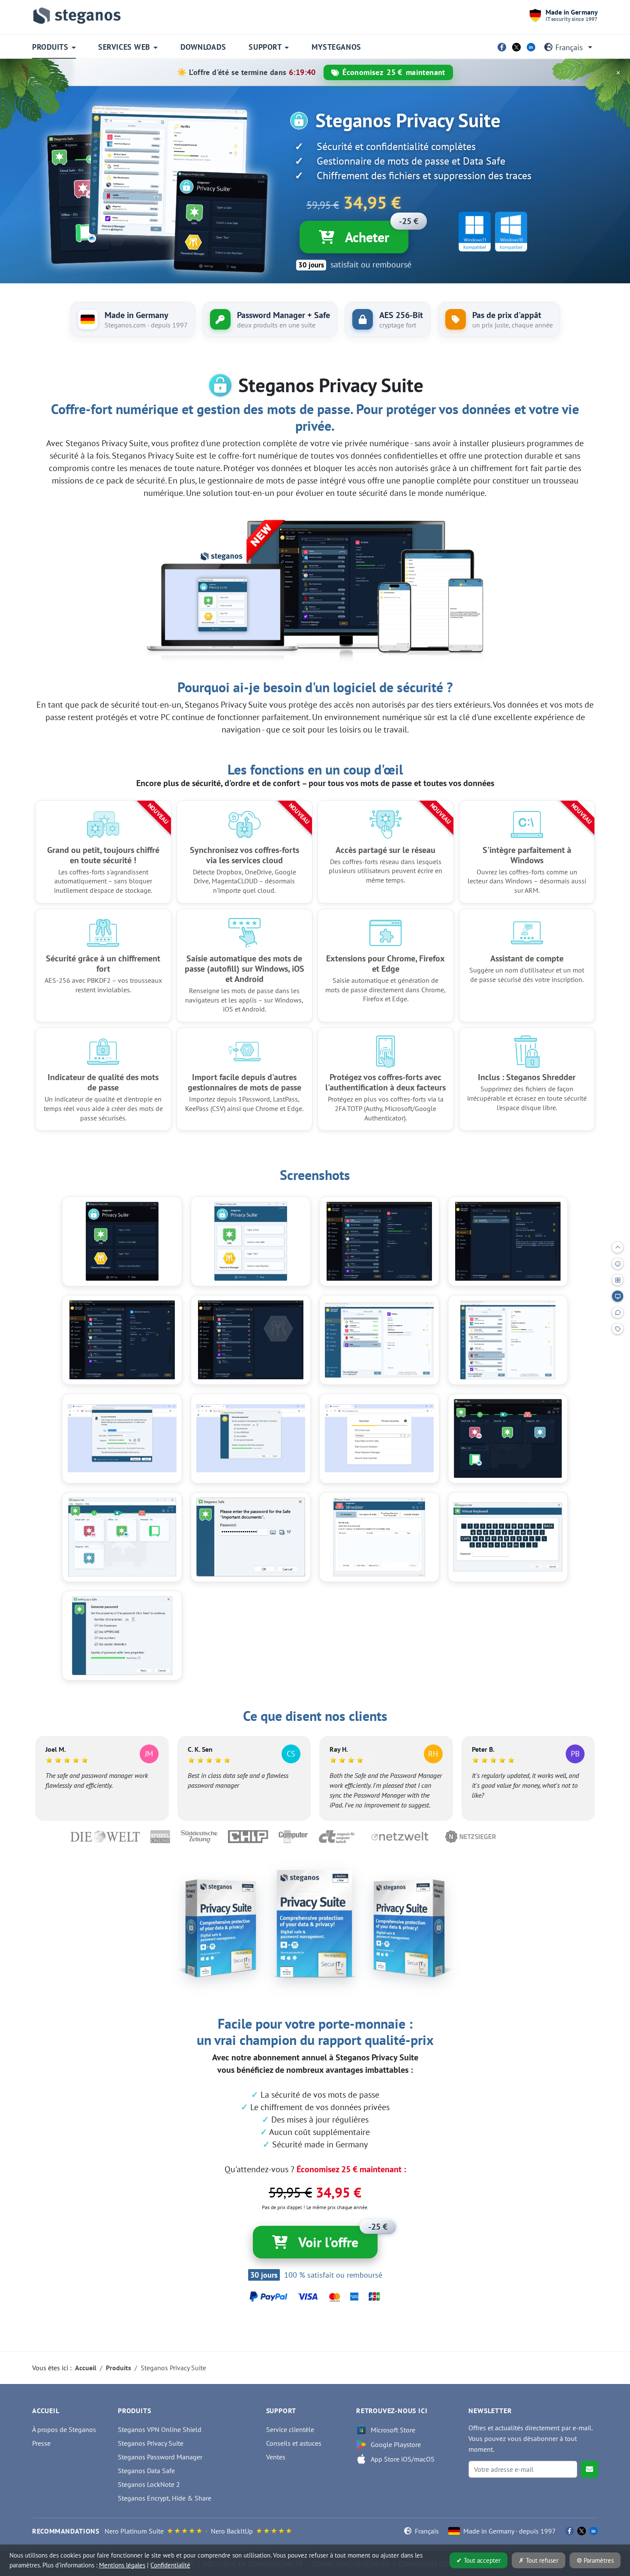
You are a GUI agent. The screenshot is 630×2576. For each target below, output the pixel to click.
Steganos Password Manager (160, 2457)
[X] (516, 47)
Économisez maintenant (394, 72)
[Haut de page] (618, 1247)
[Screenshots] (618, 1296)
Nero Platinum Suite (134, 2531)
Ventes (276, 2457)
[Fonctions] (618, 1280)
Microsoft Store (393, 2430)
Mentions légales (122, 2565)
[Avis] (618, 1312)
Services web (124, 47)
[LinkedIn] (531, 47)
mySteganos (336, 47)
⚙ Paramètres (595, 2560)
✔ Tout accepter (478, 2560)
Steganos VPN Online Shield (160, 2429)
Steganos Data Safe (146, 2471)
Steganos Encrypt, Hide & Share (165, 2498)
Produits (50, 47)
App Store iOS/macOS (403, 2459)
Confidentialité (170, 2565)
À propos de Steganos (64, 2429)
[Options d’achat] (618, 1329)
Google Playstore (396, 2444)
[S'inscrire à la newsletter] (589, 2469)
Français (569, 47)
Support (265, 47)
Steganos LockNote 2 (149, 2484)
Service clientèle (290, 2429)
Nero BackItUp (232, 2531)
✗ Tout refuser (538, 2560)
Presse (41, 2443)
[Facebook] (502, 47)
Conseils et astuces (294, 2443)
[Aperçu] (618, 1264)
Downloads (203, 47)
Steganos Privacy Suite (151, 2443)
